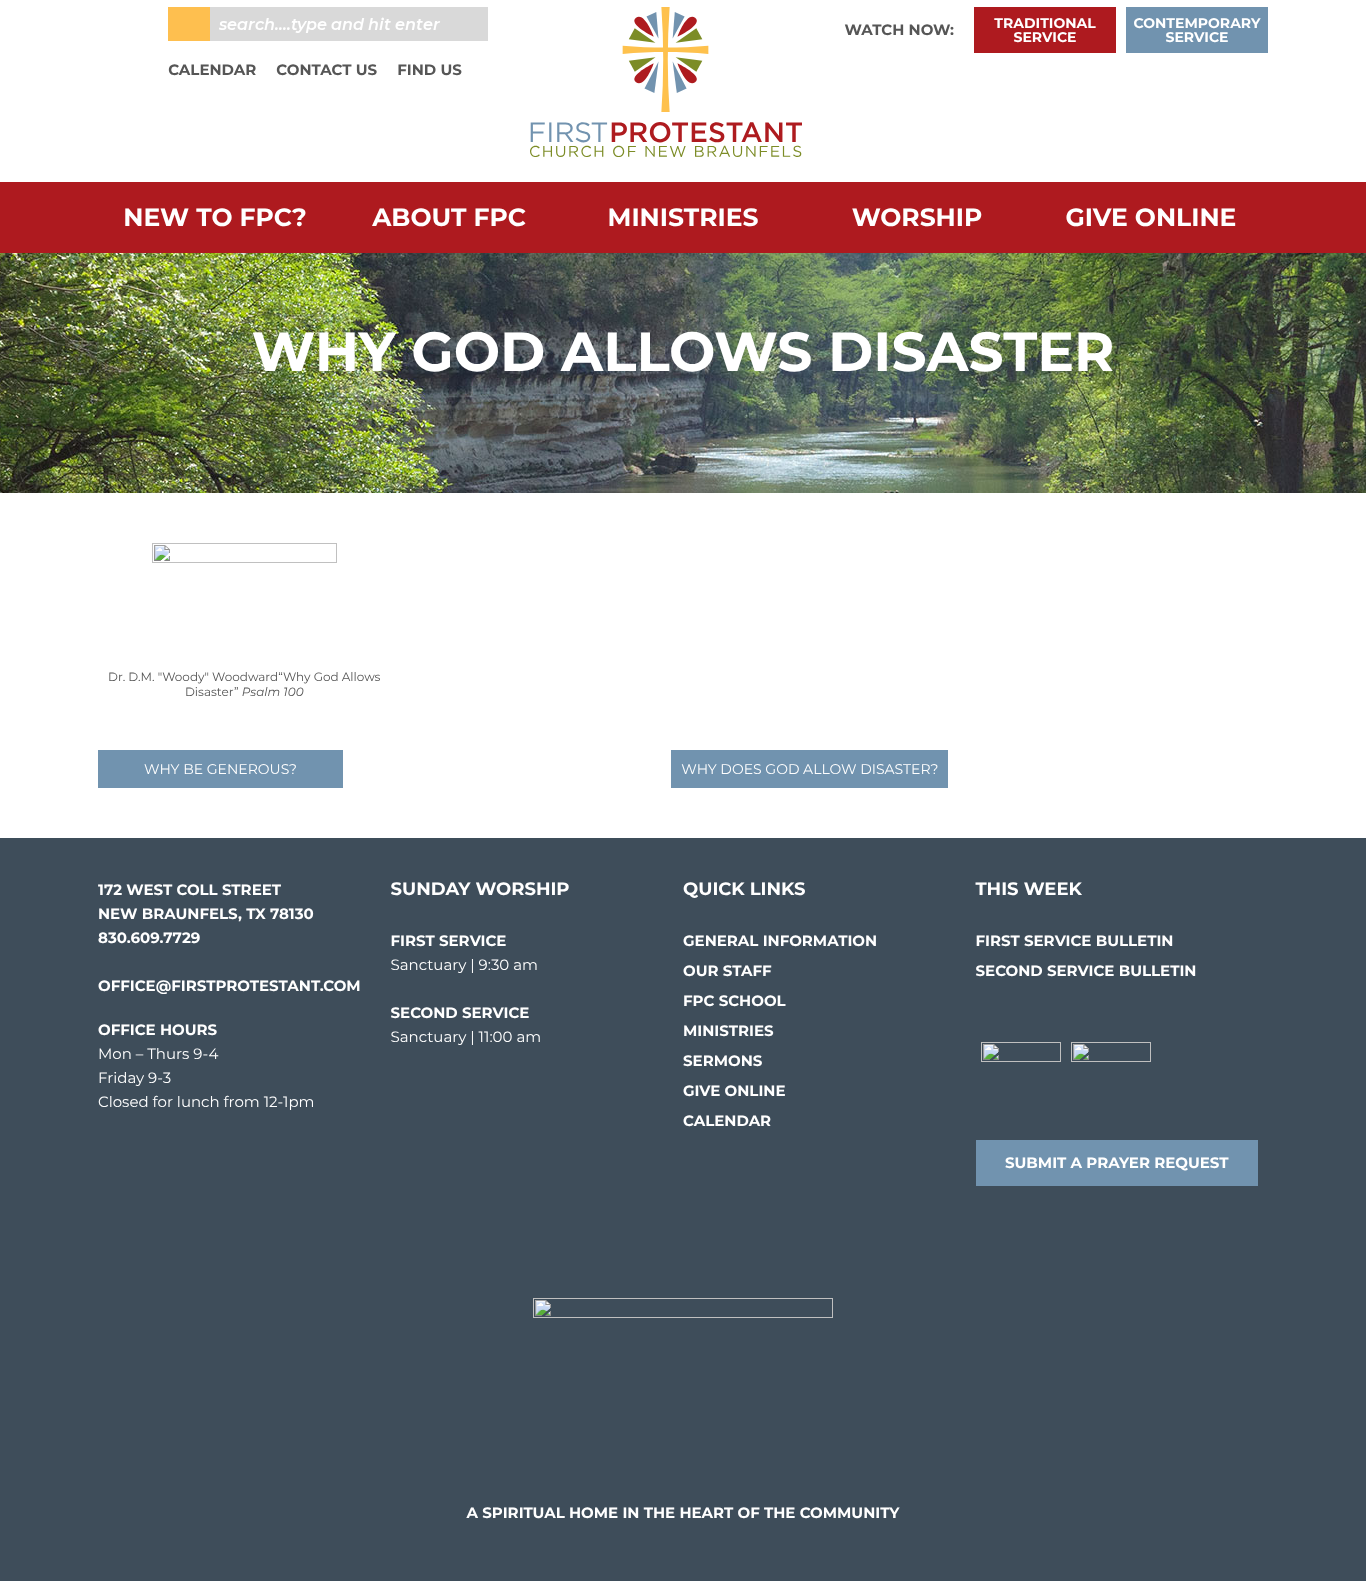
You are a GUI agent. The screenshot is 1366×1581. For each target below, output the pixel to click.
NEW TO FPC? (214, 218)
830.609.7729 (149, 937)
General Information (780, 940)
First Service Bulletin (1075, 940)
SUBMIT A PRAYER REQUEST (1117, 1162)
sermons (722, 1060)
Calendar (212, 69)
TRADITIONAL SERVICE (1044, 30)
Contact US (326, 69)
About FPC (449, 218)
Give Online (1151, 218)
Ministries (683, 218)
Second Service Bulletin (1086, 970)
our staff (727, 970)
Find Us (429, 69)
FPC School (734, 1000)
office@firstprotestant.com (229, 985)
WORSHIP (917, 218)
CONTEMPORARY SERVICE (1197, 30)
